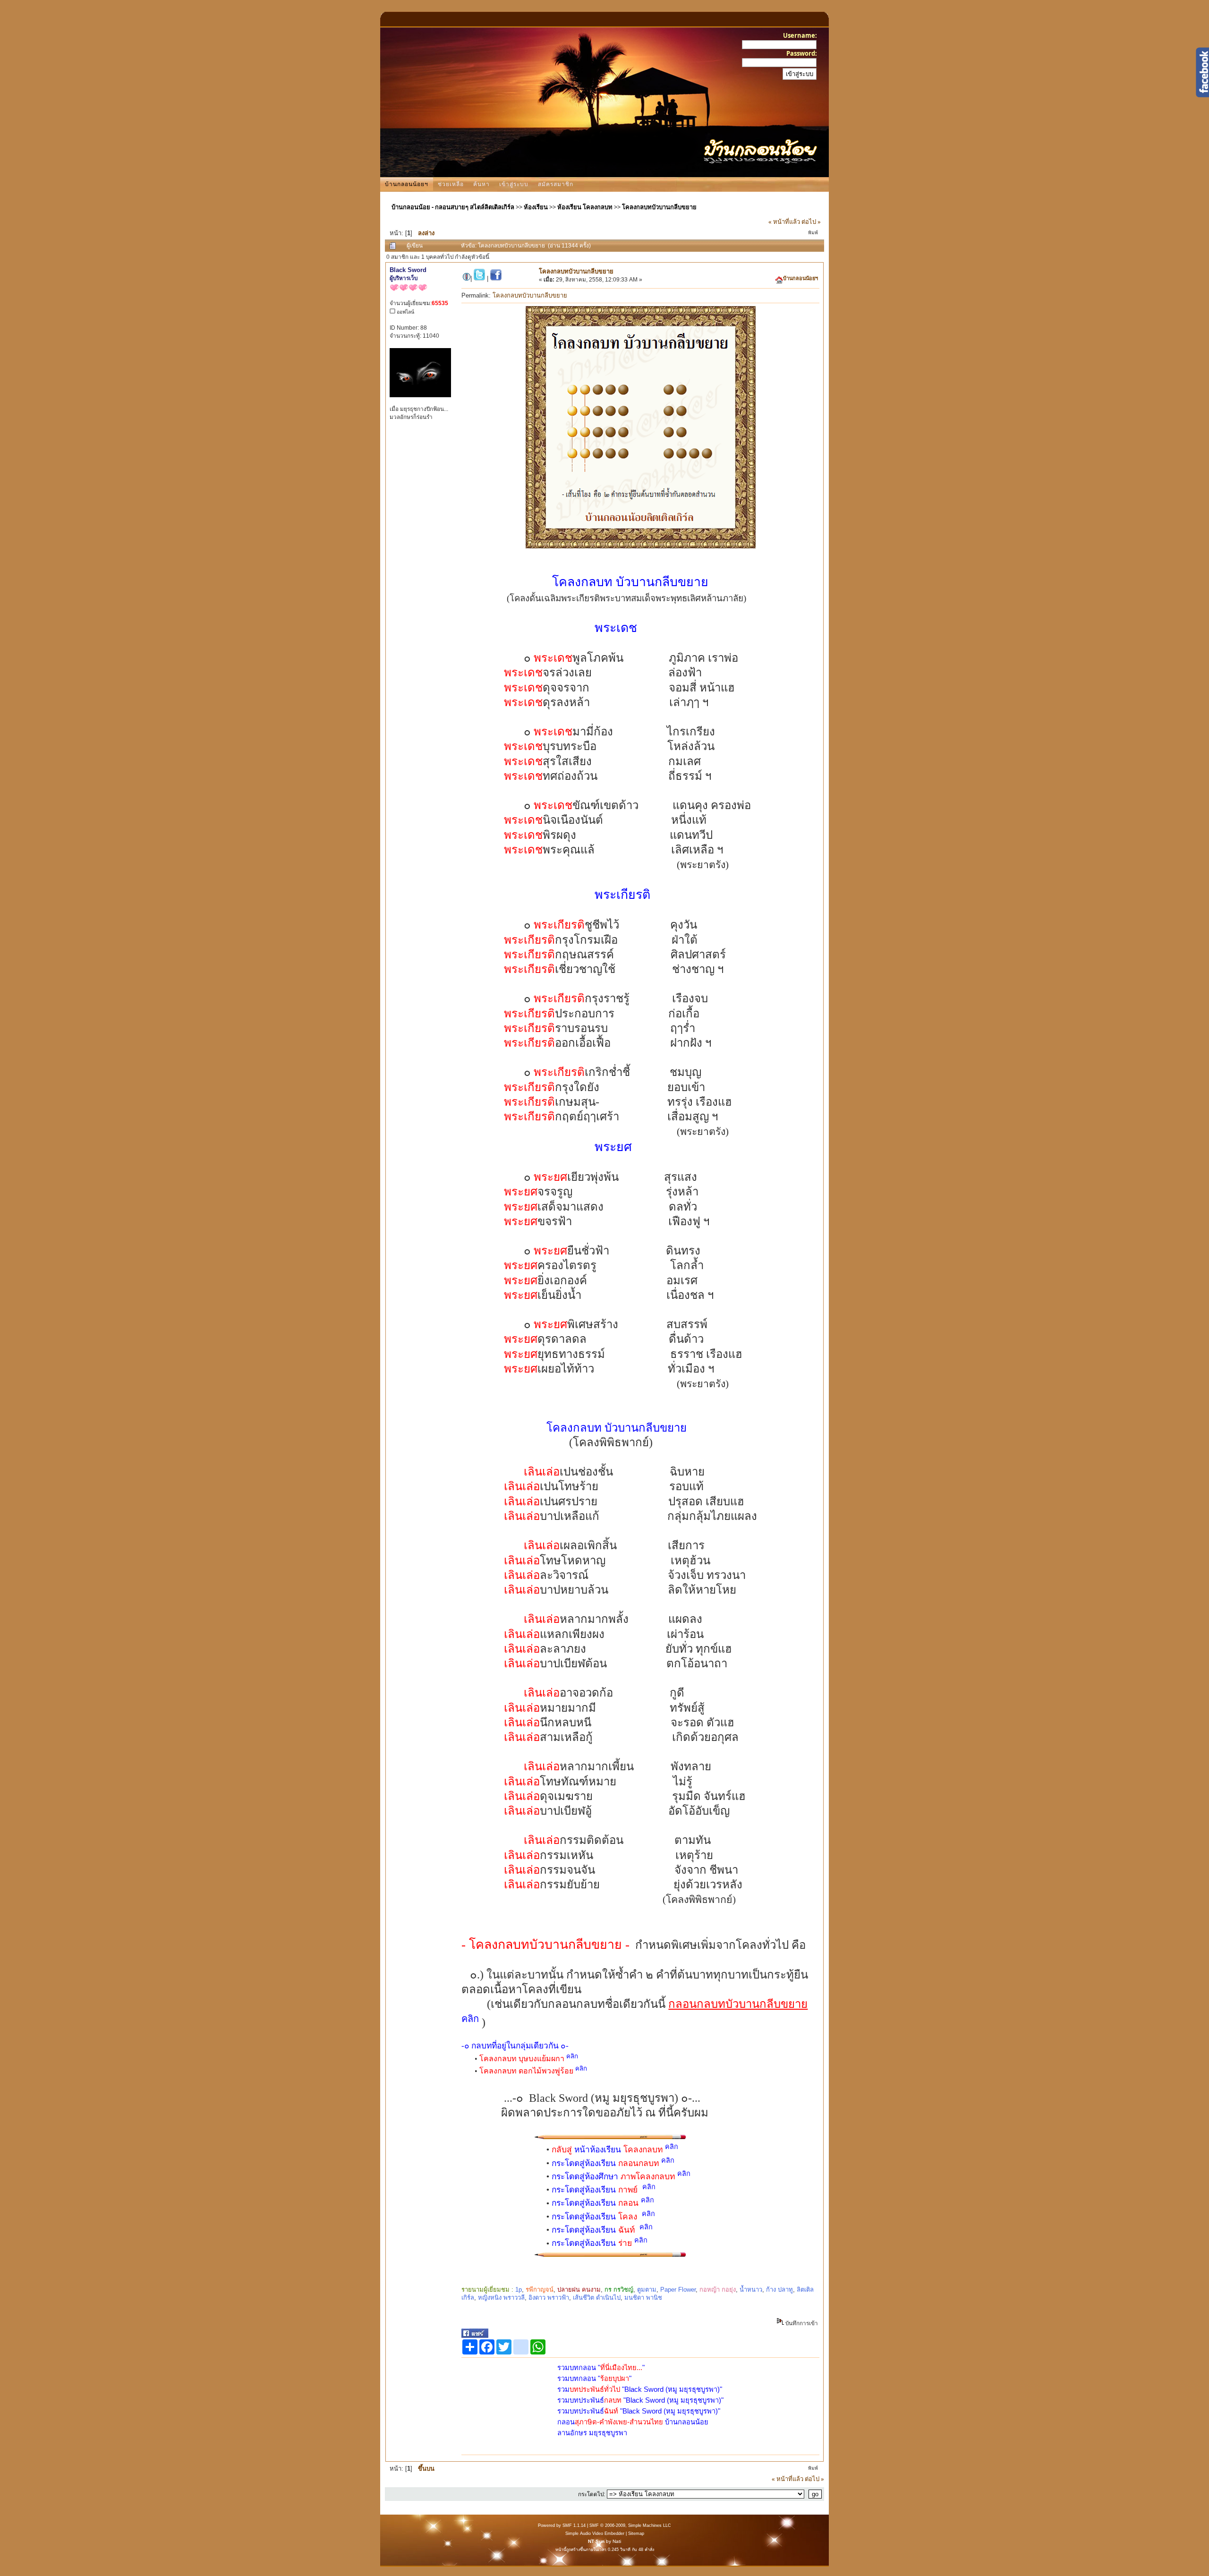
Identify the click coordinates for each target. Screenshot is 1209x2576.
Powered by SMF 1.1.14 (562, 2525)
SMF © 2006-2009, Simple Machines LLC (630, 2525)
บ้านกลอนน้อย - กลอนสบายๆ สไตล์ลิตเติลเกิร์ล (453, 207)
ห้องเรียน (536, 207)
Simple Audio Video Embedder (595, 2533)
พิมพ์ (813, 233)
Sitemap (636, 2533)
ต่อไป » (811, 222)
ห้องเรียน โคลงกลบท (585, 207)
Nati (617, 2541)
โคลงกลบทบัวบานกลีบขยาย (659, 207)
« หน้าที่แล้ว (784, 222)
